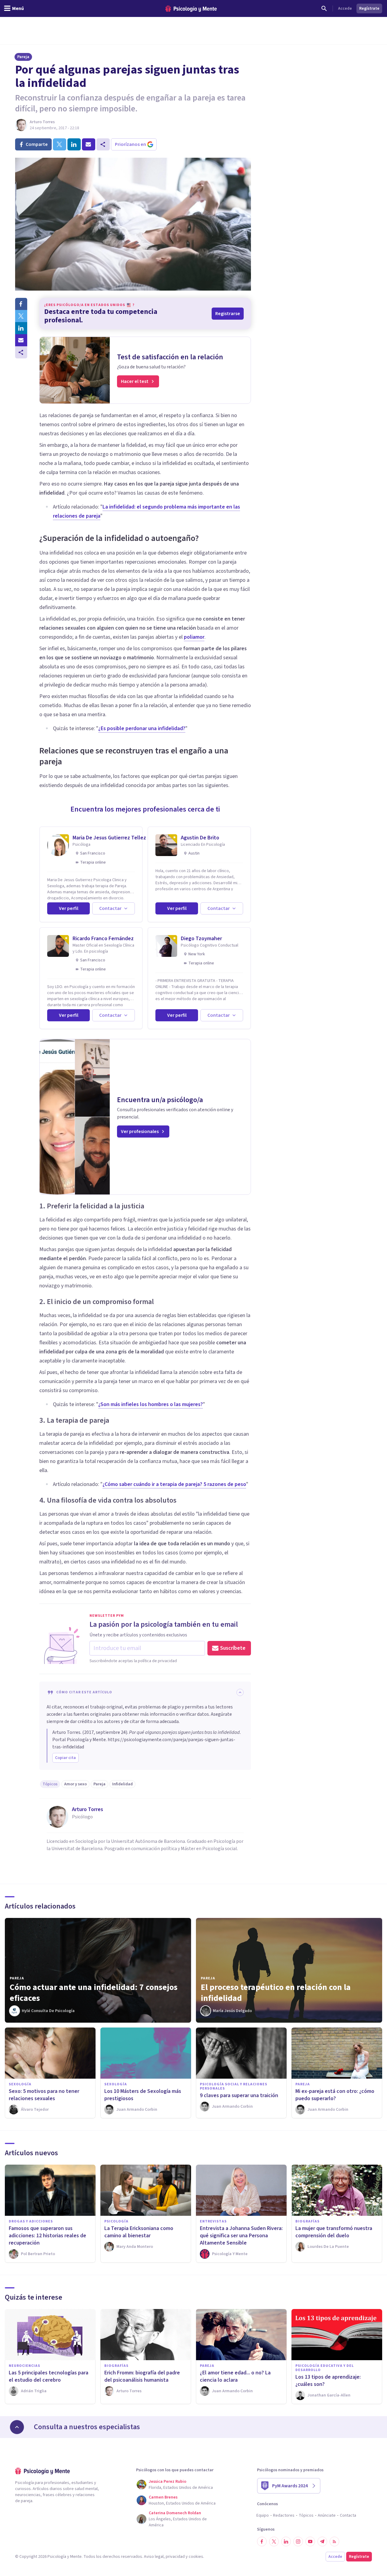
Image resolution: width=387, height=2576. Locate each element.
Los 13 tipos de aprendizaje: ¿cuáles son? (328, 2381)
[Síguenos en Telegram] (322, 2541)
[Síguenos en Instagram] (298, 2541)
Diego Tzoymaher (201, 939)
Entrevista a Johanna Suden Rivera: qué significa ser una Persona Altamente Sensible (241, 2236)
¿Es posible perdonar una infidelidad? (142, 728)
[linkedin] (74, 144)
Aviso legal (154, 2557)
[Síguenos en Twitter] (274, 2541)
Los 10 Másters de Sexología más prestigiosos (143, 2095)
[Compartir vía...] (21, 352)
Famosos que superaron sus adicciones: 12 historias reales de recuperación (47, 2236)
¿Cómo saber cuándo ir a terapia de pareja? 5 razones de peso (174, 1484)
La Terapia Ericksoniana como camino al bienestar (139, 2232)
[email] (89, 144)
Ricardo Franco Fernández (103, 939)
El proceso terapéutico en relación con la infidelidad (276, 1993)
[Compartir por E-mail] (21, 340)
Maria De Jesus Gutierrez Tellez (109, 838)
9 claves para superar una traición (239, 2095)
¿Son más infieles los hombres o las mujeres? (151, 1404)
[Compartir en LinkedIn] (21, 328)
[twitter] (60, 144)
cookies (196, 2557)
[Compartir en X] (21, 316)
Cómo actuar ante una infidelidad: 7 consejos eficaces (94, 1993)
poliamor (194, 637)
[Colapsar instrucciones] (240, 1692)
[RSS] (334, 2541)
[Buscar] (324, 8)
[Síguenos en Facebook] (262, 2541)
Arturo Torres (42, 122)
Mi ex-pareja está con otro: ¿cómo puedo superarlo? (335, 2095)
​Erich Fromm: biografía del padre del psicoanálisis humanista (142, 2376)
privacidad (175, 2557)
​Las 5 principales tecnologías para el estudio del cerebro (49, 2376)
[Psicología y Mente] (191, 9)
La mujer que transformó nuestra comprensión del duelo (334, 2232)
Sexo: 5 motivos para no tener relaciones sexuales (44, 2095)
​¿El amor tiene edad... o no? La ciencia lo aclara (235, 2376)
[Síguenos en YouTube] (310, 2541)
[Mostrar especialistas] (17, 2427)
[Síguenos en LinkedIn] (286, 2541)
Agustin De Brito (200, 838)
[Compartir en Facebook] (21, 304)
